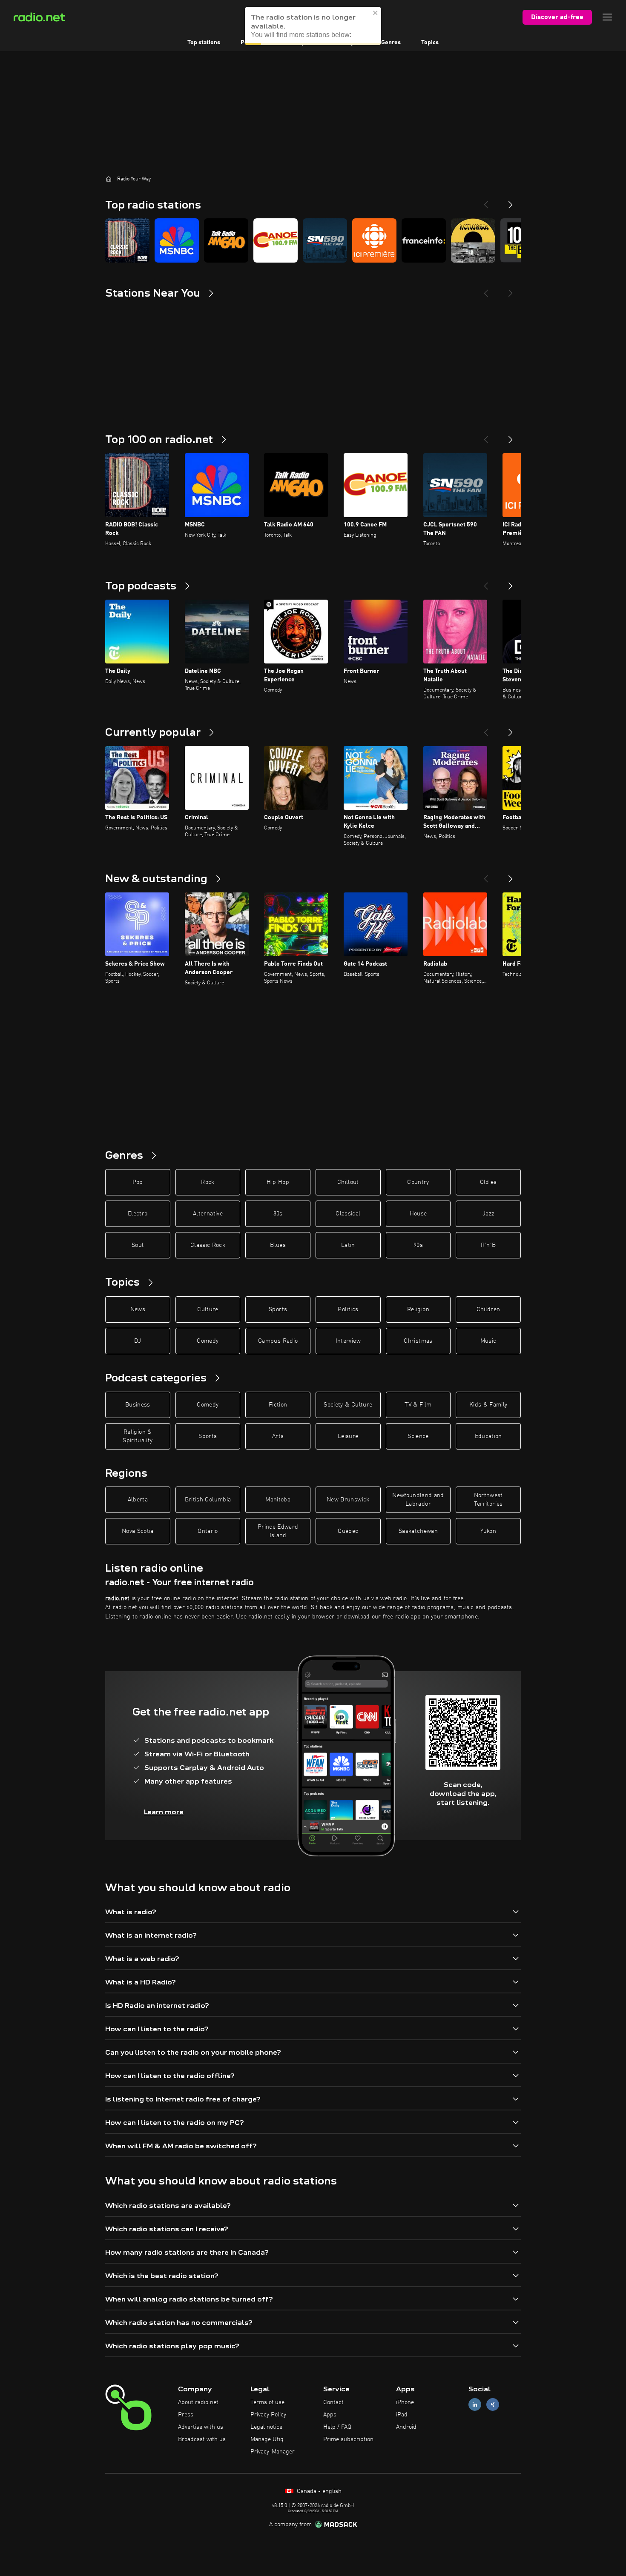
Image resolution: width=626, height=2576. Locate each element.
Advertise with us (201, 2427)
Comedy (208, 1341)
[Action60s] (473, 240)
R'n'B (488, 1245)
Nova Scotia (138, 1531)
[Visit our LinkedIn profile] (475, 2405)
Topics (430, 43)
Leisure (348, 1436)
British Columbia (208, 1500)
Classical (348, 1214)
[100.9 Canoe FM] (276, 240)
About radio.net (198, 2402)
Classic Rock (208, 1245)
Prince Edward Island (278, 1531)
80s (278, 1214)
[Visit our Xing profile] (493, 2405)
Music (488, 1341)
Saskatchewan (418, 1531)
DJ (138, 1341)
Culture (208, 1309)
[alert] (313, 26)
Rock (208, 1182)
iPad (402, 2415)
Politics (348, 1309)
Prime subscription (348, 2439)
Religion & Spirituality (138, 1436)
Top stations (204, 43)
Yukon (488, 1531)
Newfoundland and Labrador (418, 1500)
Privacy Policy (268, 2415)
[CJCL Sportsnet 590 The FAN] (325, 240)
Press (186, 2415)
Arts (278, 1436)
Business (138, 1405)
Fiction (278, 1405)
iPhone (405, 2402)
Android (406, 2427)
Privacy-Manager (273, 2452)
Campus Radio (278, 1341)
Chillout (348, 1182)
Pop (138, 1182)
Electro (138, 1214)
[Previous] (486, 201)
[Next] (511, 201)
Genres (391, 43)
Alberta (138, 1500)
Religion (418, 1309)
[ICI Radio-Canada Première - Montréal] (374, 240)
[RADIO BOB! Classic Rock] (127, 240)
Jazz (488, 1214)
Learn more (164, 1812)
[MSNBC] (177, 240)
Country (418, 1182)
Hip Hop (278, 1182)
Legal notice (266, 2427)
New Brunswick (348, 1500)
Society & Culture (348, 1405)
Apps (330, 2415)
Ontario (208, 1531)
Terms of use (267, 2402)
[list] (313, 240)
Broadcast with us (202, 2439)
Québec (348, 1531)
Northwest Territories (488, 1500)
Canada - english (318, 2491)
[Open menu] (607, 17)
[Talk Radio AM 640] (226, 240)
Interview (348, 1341)
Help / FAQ (337, 2427)
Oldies (488, 1182)
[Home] (109, 179)
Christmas (418, 1341)
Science (418, 1436)
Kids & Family (488, 1405)
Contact (333, 2402)
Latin (348, 1245)
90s (418, 1245)
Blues (278, 1245)
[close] (376, 13)
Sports (278, 1309)
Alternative (208, 1214)
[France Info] (424, 240)
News (138, 1309)
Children (488, 1309)
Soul (138, 1245)
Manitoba (278, 1500)
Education (488, 1436)
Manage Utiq (267, 2439)
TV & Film (418, 1405)
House (418, 1214)
